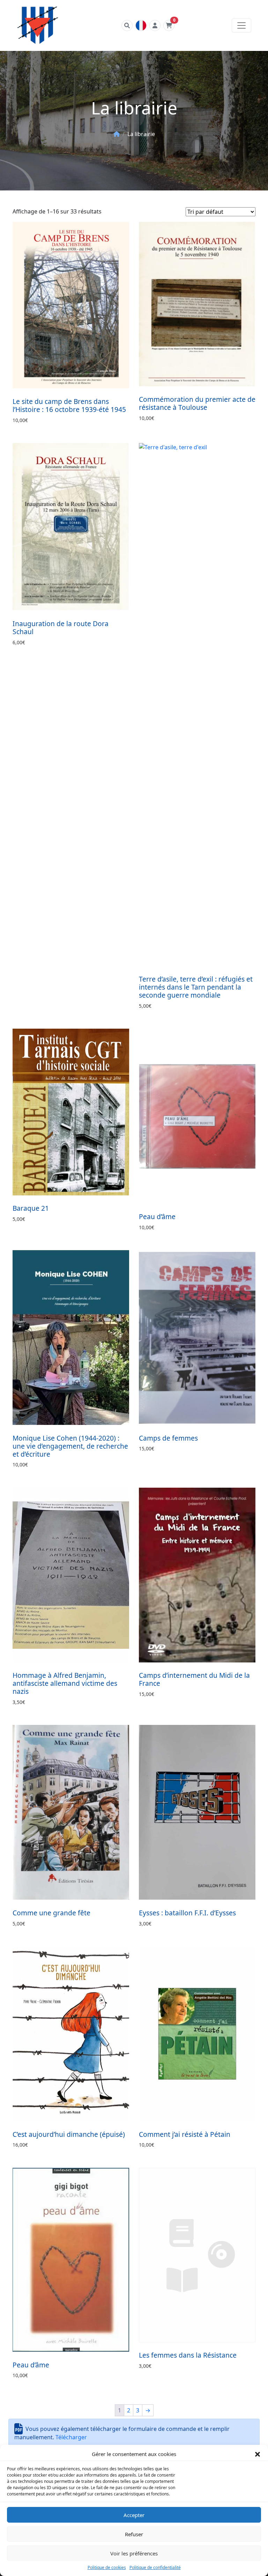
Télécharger (71, 2437)
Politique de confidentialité (155, 2567)
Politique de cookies (107, 2567)
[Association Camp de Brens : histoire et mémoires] (38, 25)
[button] (258, 2454)
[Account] (155, 25)
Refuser (134, 2534)
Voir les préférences (134, 2553)
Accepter (134, 2515)
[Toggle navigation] (241, 25)
